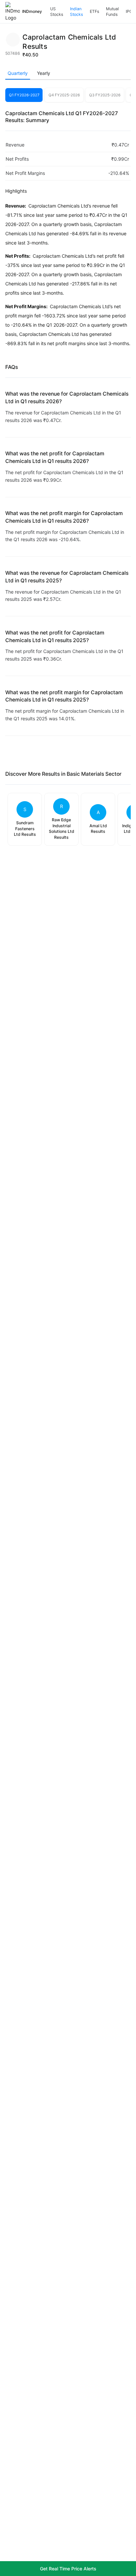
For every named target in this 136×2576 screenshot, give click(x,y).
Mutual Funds (112, 12)
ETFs (94, 11)
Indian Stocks (76, 12)
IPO (129, 11)
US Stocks (57, 12)
